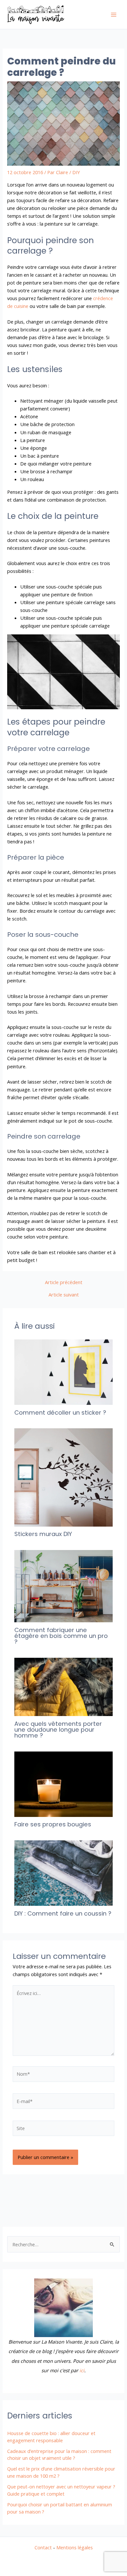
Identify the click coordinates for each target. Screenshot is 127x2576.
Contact (43, 2547)
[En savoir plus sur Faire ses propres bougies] (63, 1783)
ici (82, 2370)
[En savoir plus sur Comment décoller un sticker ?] (63, 1371)
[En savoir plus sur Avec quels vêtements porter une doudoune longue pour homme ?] (63, 1686)
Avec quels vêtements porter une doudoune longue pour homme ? (58, 1730)
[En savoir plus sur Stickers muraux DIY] (63, 1477)
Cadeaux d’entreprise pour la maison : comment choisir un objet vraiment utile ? (59, 2455)
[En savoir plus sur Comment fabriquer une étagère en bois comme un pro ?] (63, 1586)
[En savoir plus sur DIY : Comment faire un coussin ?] (63, 1873)
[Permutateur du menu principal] (114, 15)
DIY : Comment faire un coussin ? (63, 1913)
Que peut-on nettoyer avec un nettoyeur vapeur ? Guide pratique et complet (61, 2490)
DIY (76, 172)
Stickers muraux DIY (43, 1534)
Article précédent (64, 1282)
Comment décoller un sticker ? (60, 1413)
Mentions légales (75, 2547)
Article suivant (64, 1295)
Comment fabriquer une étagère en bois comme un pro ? (61, 1636)
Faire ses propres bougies (53, 1824)
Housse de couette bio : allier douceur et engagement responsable (51, 2437)
